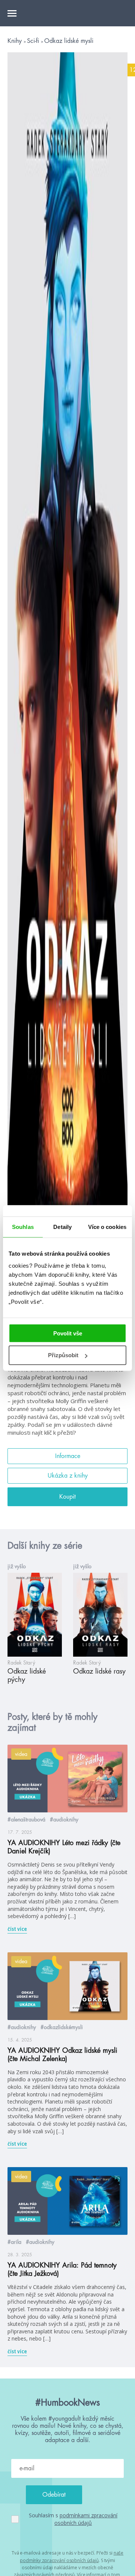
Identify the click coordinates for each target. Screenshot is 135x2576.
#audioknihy (64, 1820)
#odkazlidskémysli (62, 2027)
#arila (14, 2242)
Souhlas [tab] (23, 1227)
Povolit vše (68, 1333)
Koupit (67, 1497)
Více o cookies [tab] (107, 1227)
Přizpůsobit (63, 1355)
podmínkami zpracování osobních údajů (86, 2519)
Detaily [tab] (62, 1227)
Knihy (16, 41)
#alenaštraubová (26, 1820)
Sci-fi (34, 41)
